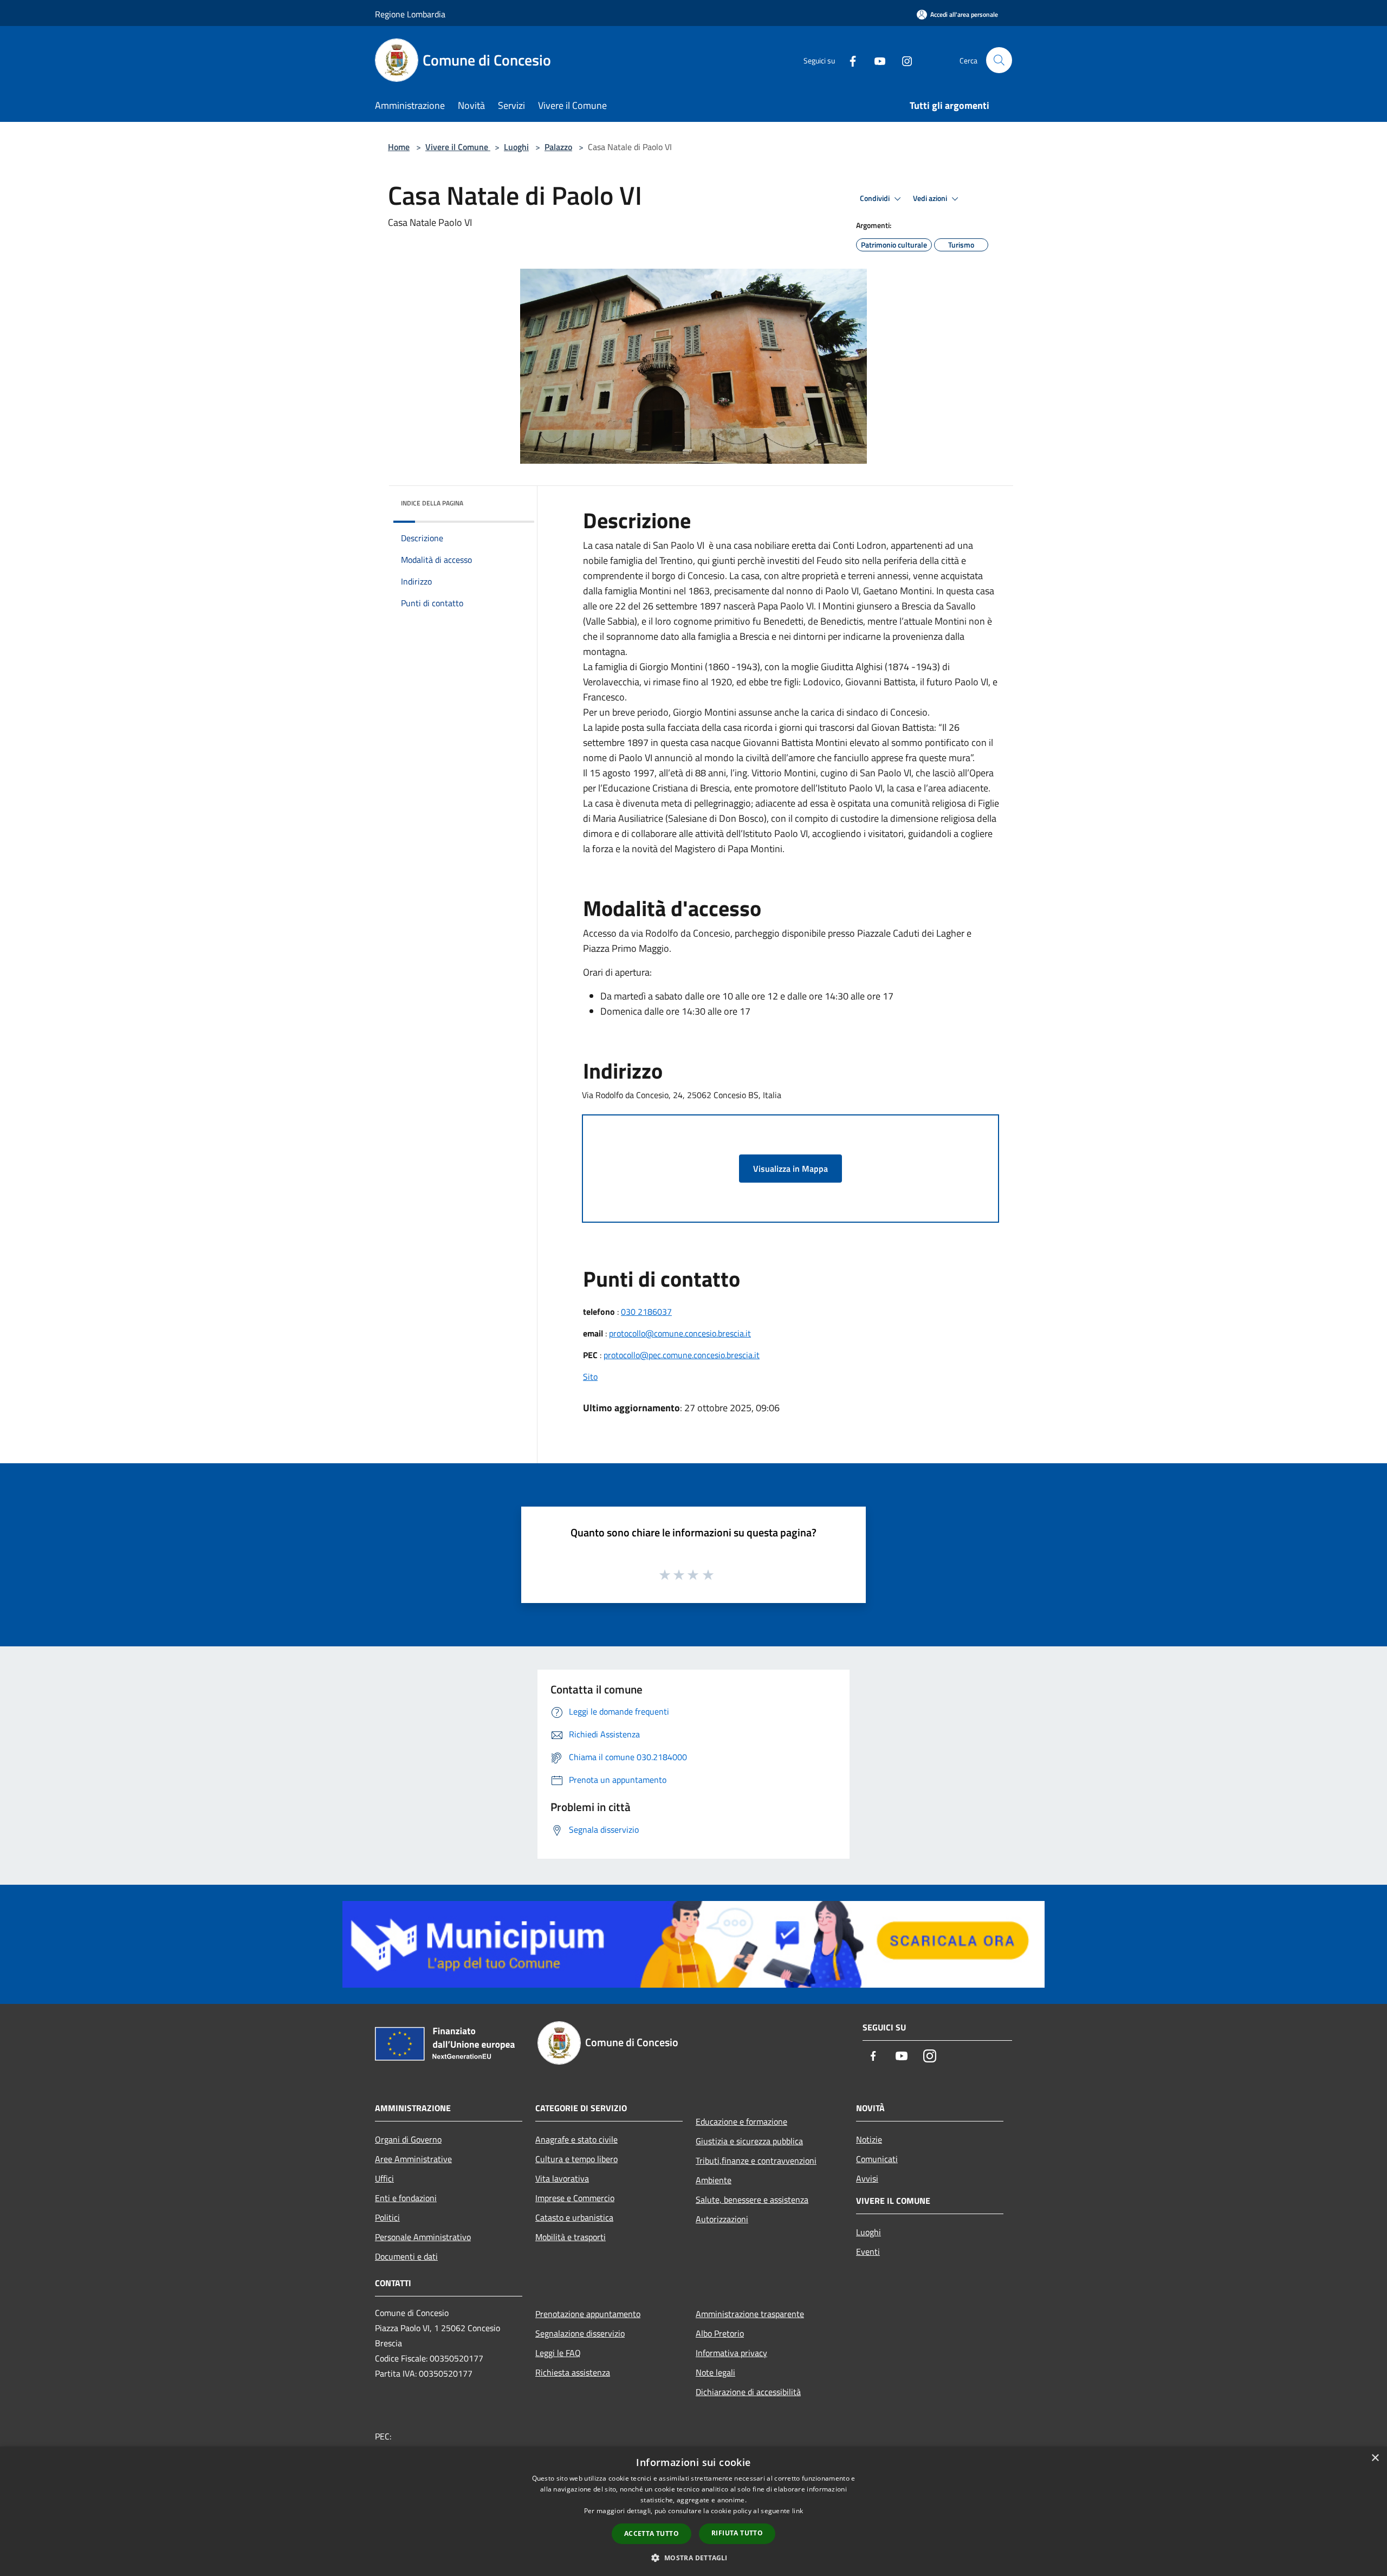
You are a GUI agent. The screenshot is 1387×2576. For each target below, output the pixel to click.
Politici (387, 2217)
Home (399, 147)
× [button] (1375, 2458)
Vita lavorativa (562, 2178)
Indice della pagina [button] (432, 503)
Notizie (869, 2139)
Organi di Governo (408, 2139)
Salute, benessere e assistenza (752, 2199)
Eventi (868, 2251)
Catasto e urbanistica (574, 2217)
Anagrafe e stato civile (576, 2139)
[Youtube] (876, 60)
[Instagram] (903, 60)
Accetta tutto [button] (652, 2533)
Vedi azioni (931, 198)
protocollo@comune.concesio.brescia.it (680, 1333)
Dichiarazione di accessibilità (748, 2392)
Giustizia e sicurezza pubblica (749, 2141)
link (798, 2511)
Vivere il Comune (458, 147)
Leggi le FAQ (558, 2353)
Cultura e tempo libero (576, 2159)
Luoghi (516, 147)
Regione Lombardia (410, 14)
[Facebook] (848, 60)
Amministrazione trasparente (750, 2314)
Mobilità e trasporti (571, 2237)
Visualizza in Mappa (790, 1169)
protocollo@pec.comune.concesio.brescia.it (682, 1355)
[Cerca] (999, 60)
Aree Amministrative (413, 2159)
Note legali (715, 2372)
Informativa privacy (731, 2353)
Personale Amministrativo (423, 2237)
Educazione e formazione (741, 2121)
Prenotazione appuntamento (588, 2314)
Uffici (384, 2178)
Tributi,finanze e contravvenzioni (756, 2160)
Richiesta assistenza (573, 2372)
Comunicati (877, 2159)
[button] (693, 2558)
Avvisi (867, 2178)
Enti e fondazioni (406, 2198)
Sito (590, 1377)
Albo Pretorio (720, 2333)
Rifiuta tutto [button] (737, 2533)
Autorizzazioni (722, 2219)
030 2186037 (646, 1312)
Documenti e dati (406, 2256)
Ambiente (714, 2180)
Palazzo (558, 147)
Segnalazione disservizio (580, 2333)
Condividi (876, 198)
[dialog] (693, 2511)
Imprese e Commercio (575, 2198)
